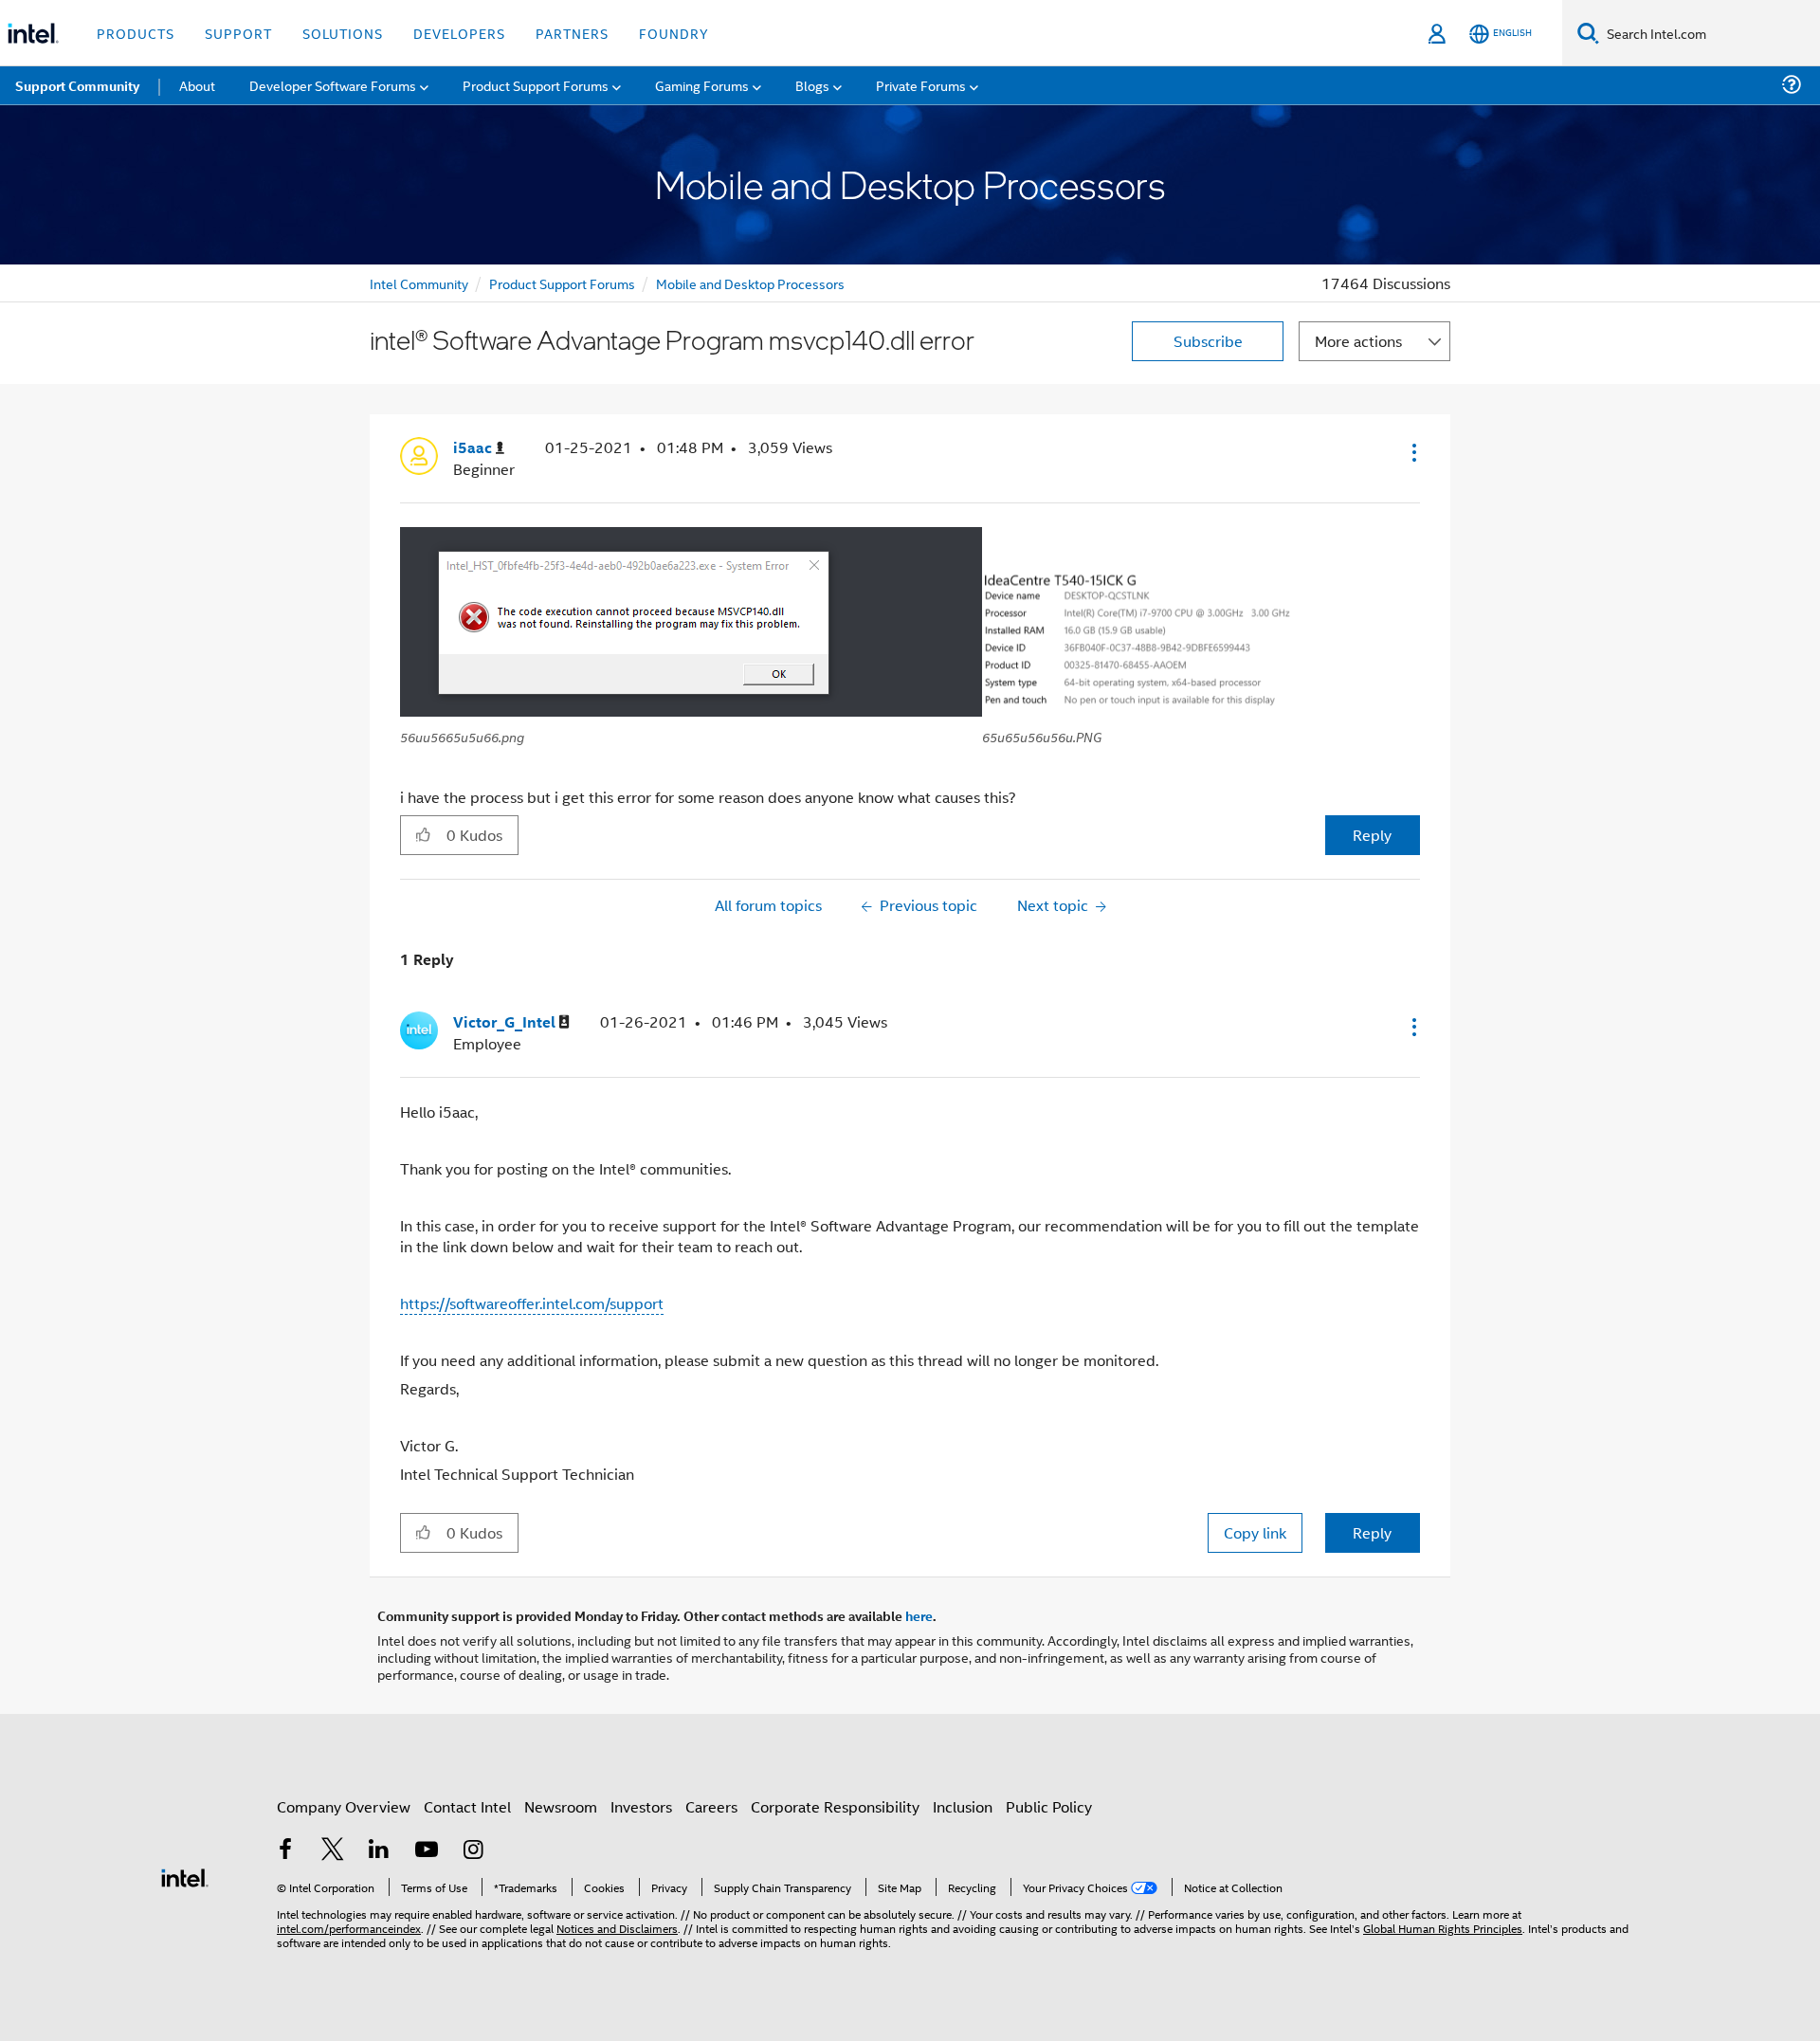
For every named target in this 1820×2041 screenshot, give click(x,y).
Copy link (1255, 1532)
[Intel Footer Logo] (185, 1876)
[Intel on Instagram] (473, 1851)
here (919, 1615)
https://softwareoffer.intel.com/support (532, 1303)
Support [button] (238, 33)
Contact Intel (467, 1806)
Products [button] (136, 33)
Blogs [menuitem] (812, 85)
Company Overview (344, 1806)
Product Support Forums (562, 283)
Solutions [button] (343, 33)
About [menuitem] (197, 85)
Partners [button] (572, 33)
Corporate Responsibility (835, 1806)
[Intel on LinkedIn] (379, 1851)
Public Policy (1049, 1806)
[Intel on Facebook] (285, 1851)
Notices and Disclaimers (617, 1928)
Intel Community (419, 283)
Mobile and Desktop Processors (750, 283)
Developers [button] (459, 33)
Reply (1372, 835)
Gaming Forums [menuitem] (702, 85)
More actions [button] (1358, 341)
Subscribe (1208, 341)
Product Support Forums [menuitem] (536, 85)
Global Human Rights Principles (1443, 1928)
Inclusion (963, 1806)
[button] (1412, 452)
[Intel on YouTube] (427, 1851)
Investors (641, 1806)
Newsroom (561, 1806)
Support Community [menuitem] (77, 85)
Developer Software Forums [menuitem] (333, 85)
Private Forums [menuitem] (921, 85)
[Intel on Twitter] (333, 1851)
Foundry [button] (674, 33)
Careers (711, 1806)
